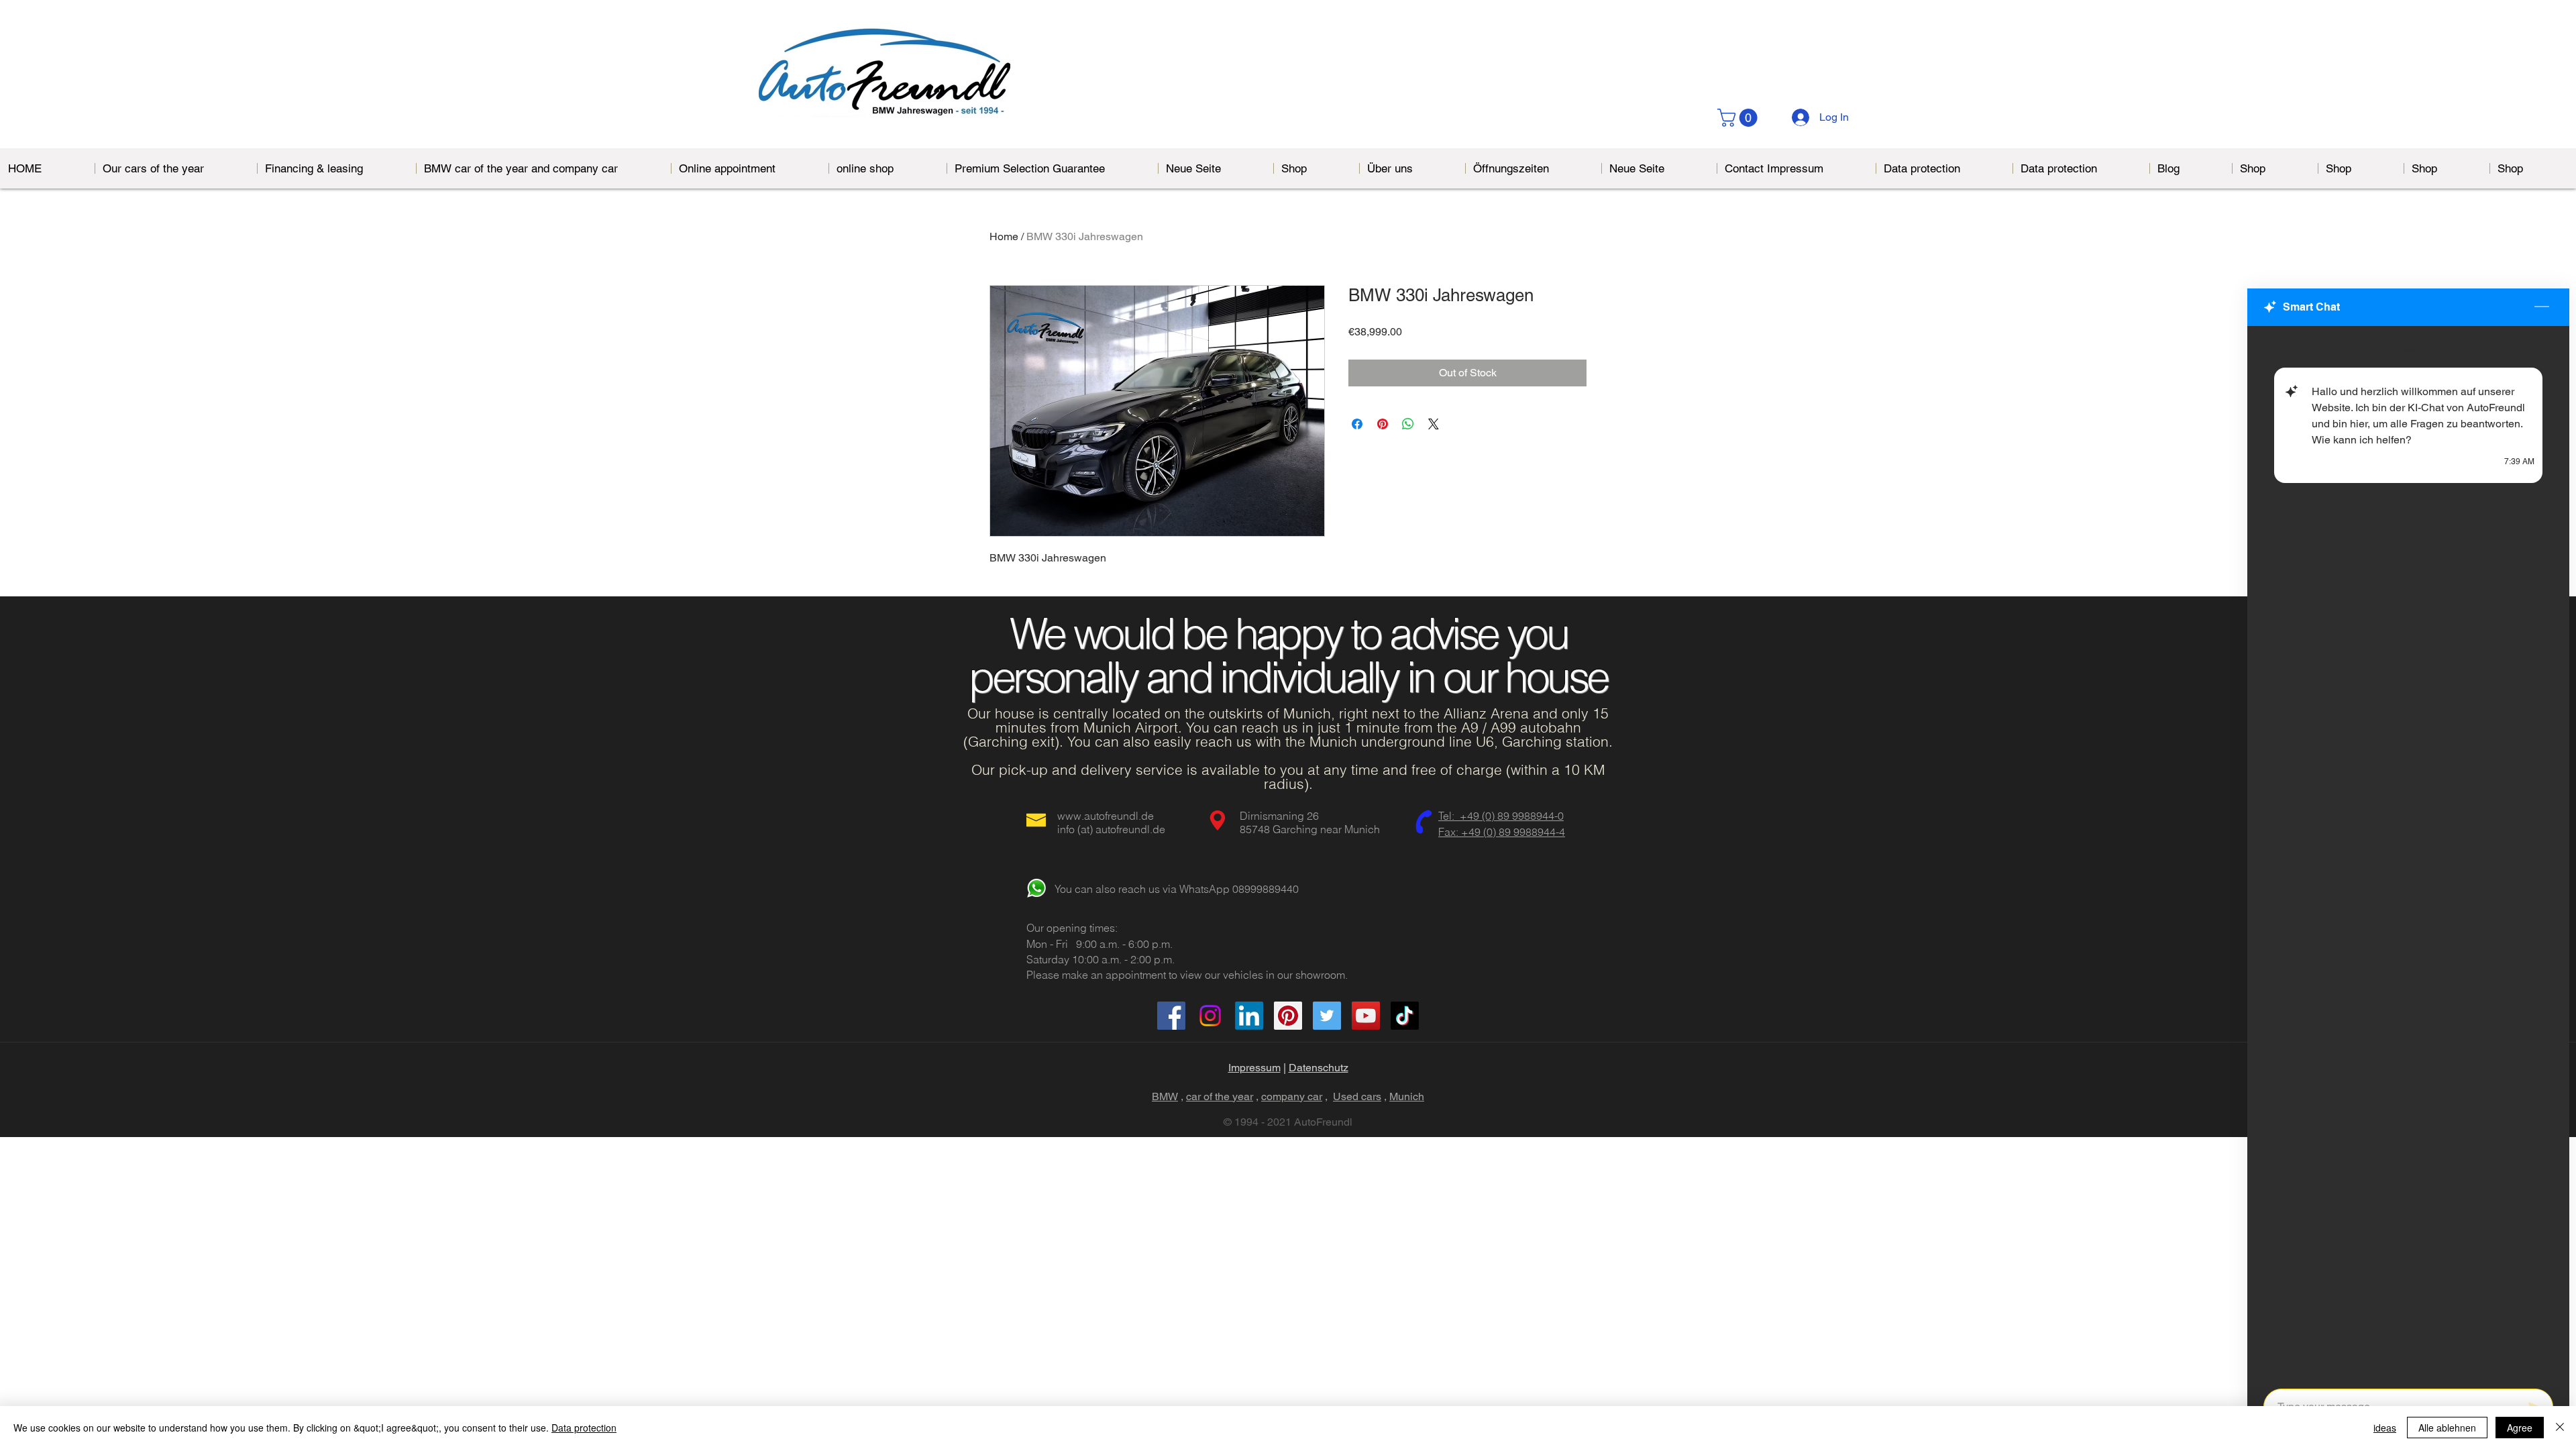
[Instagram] (1210, 1016)
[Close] (2560, 1428)
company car (1292, 1096)
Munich (1407, 1096)
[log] (2408, 853)
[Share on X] (1434, 424)
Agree (2520, 1428)
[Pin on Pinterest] (1383, 424)
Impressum (1254, 1068)
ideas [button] (2385, 1428)
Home (1004, 236)
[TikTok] (1405, 1016)
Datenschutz (1319, 1068)
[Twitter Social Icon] (1327, 1016)
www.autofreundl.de (1106, 816)
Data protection (584, 1428)
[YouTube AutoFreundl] (1366, 1016)
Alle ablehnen (2447, 1428)
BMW (1165, 1096)
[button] (1739, 118)
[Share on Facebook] (1357, 424)
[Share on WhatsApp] (1408, 424)
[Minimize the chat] (2542, 307)
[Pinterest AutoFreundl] (1288, 1016)
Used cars (1357, 1096)
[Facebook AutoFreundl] (1171, 1016)
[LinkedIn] (1249, 1016)
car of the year (1220, 1096)
